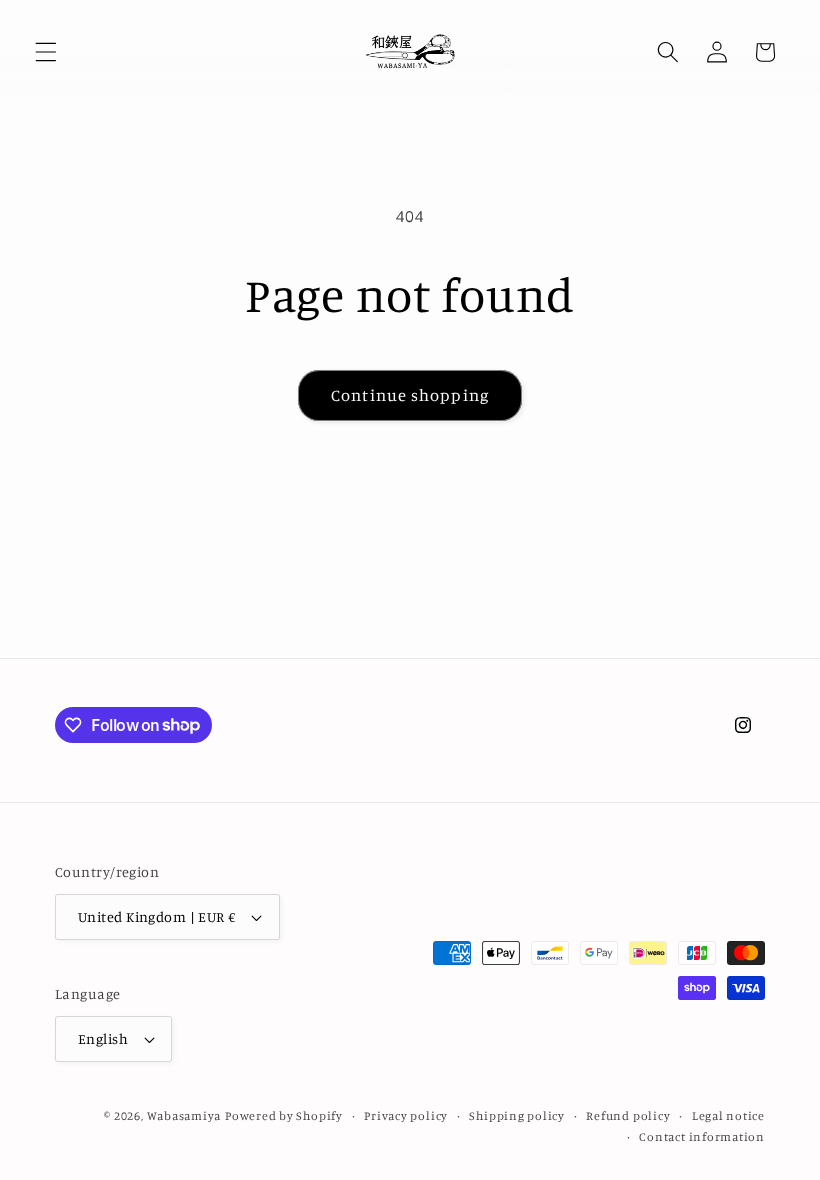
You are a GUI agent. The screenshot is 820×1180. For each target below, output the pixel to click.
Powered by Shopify (284, 1115)
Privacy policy (406, 1115)
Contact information (702, 1136)
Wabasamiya (184, 1115)
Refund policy (628, 1115)
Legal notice (728, 1115)
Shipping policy (517, 1115)
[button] (46, 52)
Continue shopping (410, 395)
